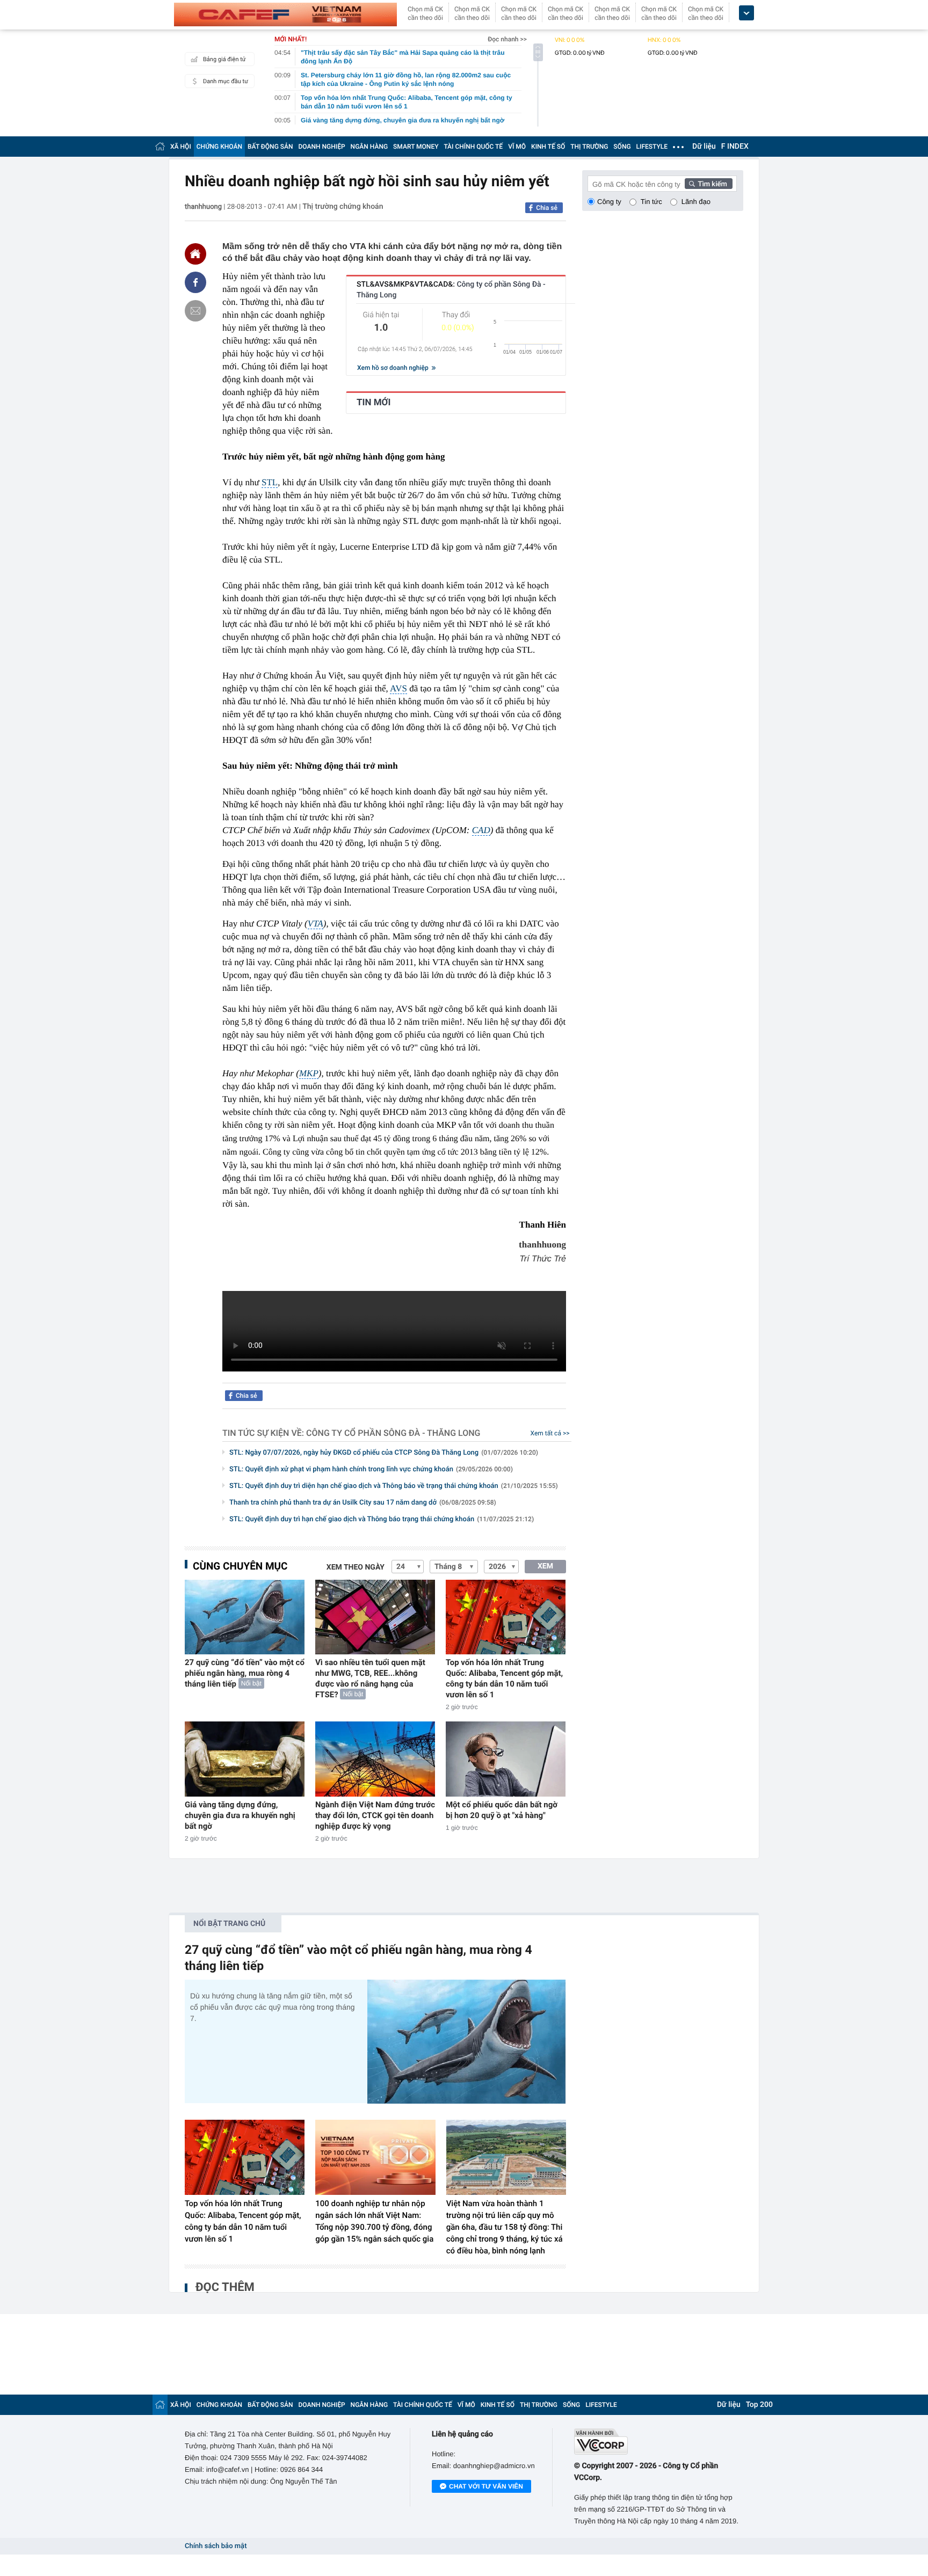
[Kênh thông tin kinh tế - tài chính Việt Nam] (285, 14)
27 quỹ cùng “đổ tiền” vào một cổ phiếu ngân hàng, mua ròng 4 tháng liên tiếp (245, 1673)
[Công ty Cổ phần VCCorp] (659, 2442)
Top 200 (759, 2405)
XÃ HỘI (181, 147)
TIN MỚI (374, 403)
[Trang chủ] (160, 146)
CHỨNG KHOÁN (219, 147)
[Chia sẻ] (195, 282)
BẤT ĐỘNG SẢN (270, 147)
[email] (195, 311)
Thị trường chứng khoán (343, 207)
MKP (309, 1073)
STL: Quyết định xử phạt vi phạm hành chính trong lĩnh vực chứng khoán (371, 1469)
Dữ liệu (704, 147)
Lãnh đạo (696, 202)
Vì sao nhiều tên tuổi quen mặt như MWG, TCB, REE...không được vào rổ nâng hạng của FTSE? (370, 1679)
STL (270, 482)
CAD (481, 830)
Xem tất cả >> (550, 1433)
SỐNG (622, 147)
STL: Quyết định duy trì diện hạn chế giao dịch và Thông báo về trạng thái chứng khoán (394, 1486)
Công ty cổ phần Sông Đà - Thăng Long (393, 1433)
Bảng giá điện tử (224, 59)
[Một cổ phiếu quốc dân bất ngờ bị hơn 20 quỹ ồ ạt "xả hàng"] (506, 1759)
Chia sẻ (547, 208)
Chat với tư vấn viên (486, 2486)
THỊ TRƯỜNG (589, 147)
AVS (398, 688)
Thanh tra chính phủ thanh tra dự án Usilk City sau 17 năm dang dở (363, 1503)
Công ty (609, 202)
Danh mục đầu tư (226, 81)
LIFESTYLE (652, 147)
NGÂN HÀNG (369, 147)
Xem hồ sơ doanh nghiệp (394, 368)
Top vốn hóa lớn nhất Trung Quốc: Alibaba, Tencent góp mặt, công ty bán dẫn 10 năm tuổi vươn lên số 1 (504, 1679)
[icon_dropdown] (746, 13)
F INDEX (735, 147)
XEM (545, 1566)
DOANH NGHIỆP (322, 147)
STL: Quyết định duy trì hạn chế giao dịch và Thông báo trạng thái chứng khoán (382, 1519)
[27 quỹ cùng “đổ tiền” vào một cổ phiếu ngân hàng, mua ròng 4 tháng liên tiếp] (245, 1617)
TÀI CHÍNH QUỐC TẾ (473, 147)
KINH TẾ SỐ (548, 147)
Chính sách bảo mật (216, 2546)
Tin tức (651, 202)
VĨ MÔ (517, 147)
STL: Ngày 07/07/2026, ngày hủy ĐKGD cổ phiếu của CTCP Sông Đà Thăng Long (384, 1453)
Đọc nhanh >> (507, 39)
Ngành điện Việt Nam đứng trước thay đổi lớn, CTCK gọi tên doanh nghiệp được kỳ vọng (375, 1815)
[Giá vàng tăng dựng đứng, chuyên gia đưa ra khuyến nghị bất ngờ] (245, 1759)
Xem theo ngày (356, 1567)
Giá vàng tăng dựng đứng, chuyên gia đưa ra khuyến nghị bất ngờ (240, 1815)
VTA (316, 924)
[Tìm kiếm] (709, 184)
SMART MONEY (416, 147)
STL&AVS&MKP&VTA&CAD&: (451, 290)
